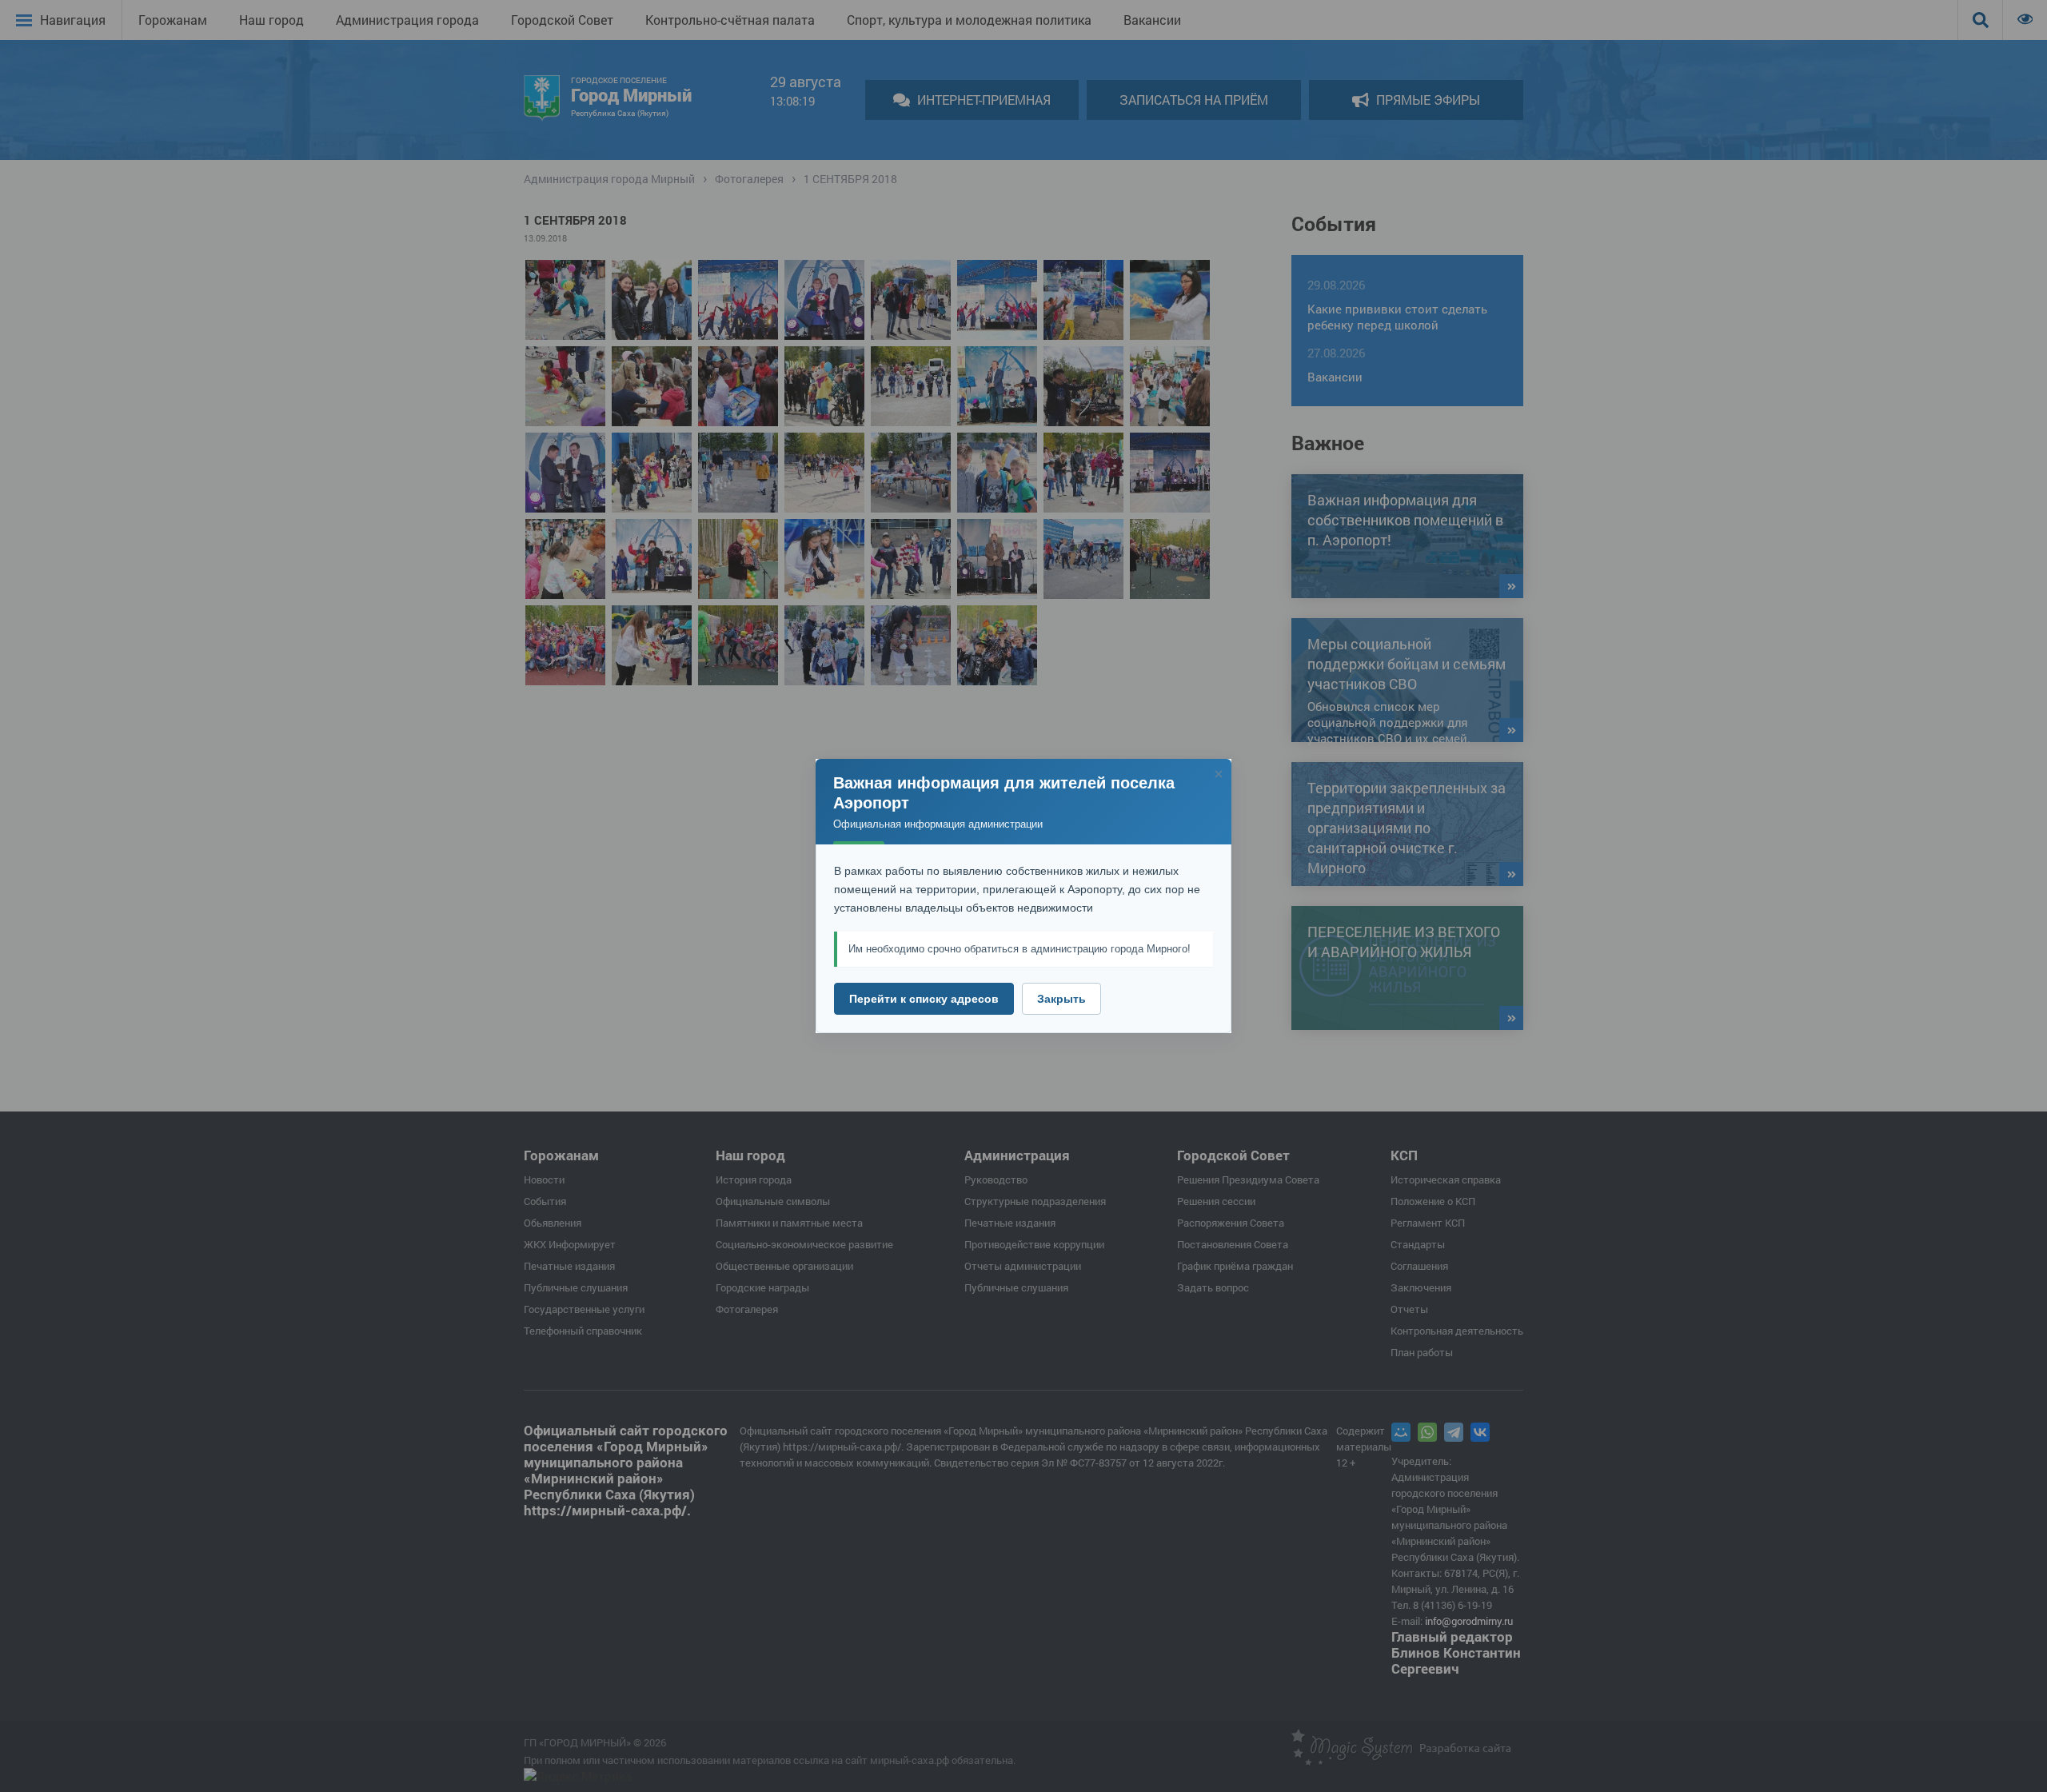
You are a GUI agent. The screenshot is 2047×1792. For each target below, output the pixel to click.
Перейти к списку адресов (924, 999)
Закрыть (1061, 999)
